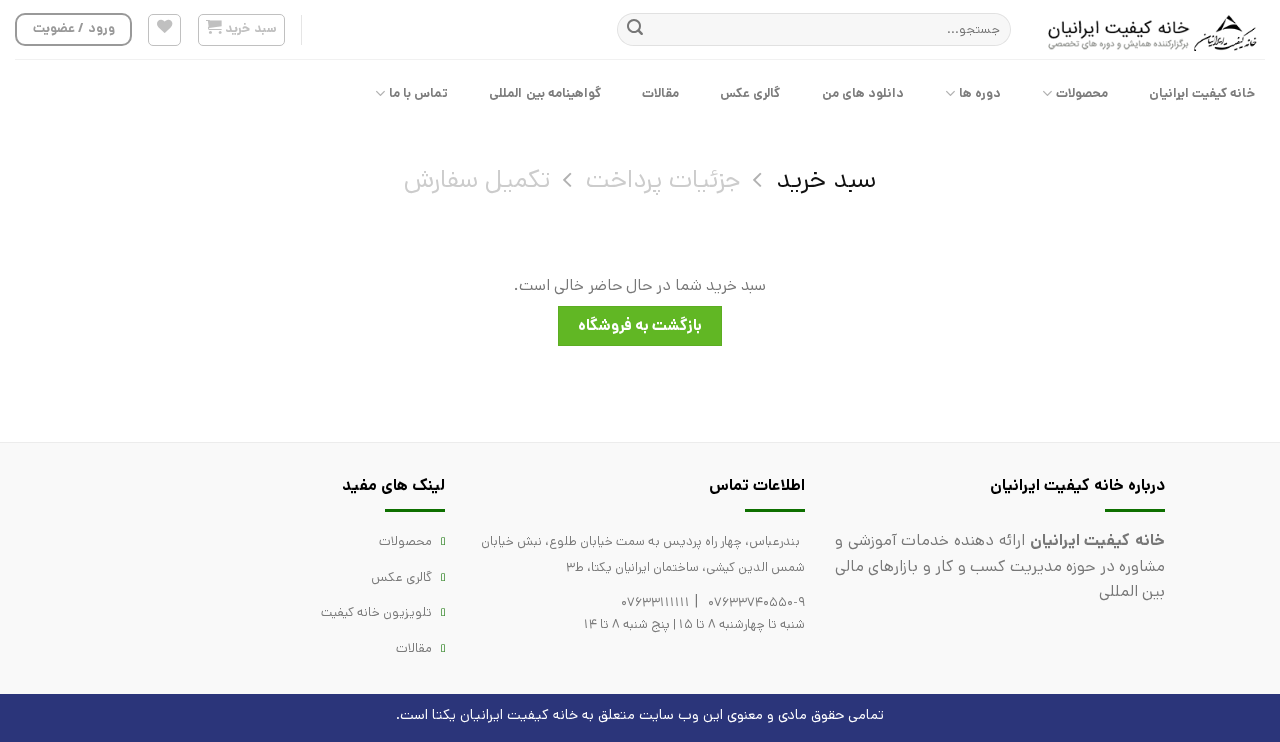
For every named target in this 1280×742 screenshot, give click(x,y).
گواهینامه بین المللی (545, 93)
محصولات (1082, 93)
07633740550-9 (756, 602)
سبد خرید (826, 180)
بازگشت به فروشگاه (640, 325)
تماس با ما (419, 93)
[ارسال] (635, 30)
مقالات (660, 93)
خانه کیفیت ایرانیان (1202, 93)
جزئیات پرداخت (663, 180)
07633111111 (655, 602)
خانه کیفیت (542, 715)
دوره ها (980, 93)
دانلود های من (863, 93)
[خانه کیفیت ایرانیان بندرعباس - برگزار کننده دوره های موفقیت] (1153, 30)
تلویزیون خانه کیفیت (376, 612)
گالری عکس (750, 93)
